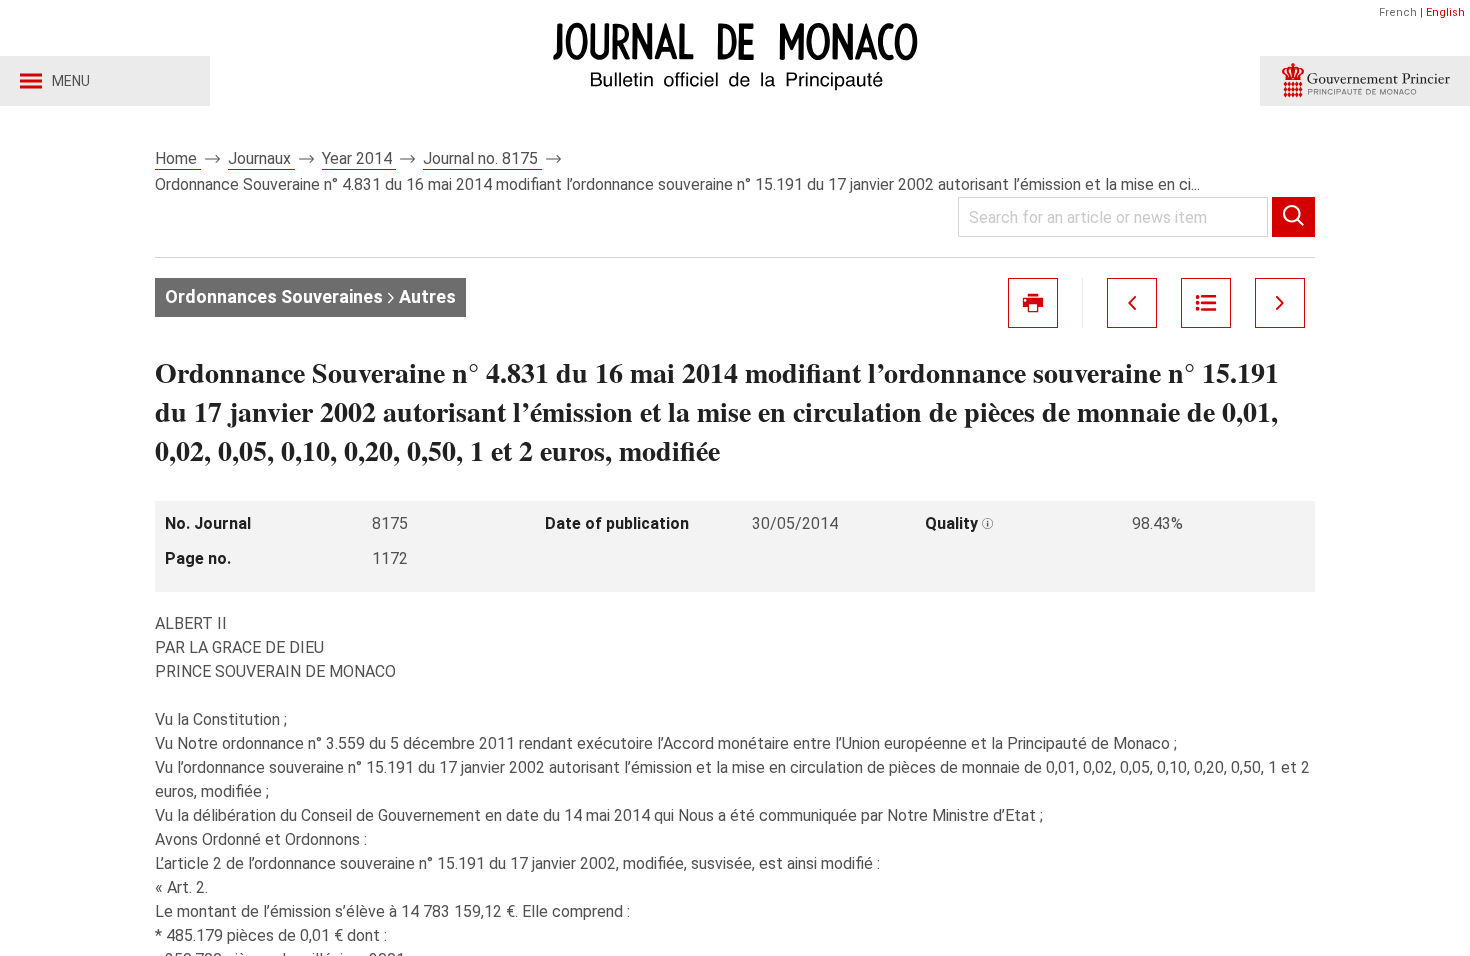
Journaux (261, 158)
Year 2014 (359, 158)
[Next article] (1280, 303)
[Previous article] (1132, 303)
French (1398, 12)
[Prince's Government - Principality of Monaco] (1365, 81)
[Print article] (1033, 303)
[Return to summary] (1206, 303)
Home (178, 158)
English (1445, 12)
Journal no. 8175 (482, 158)
